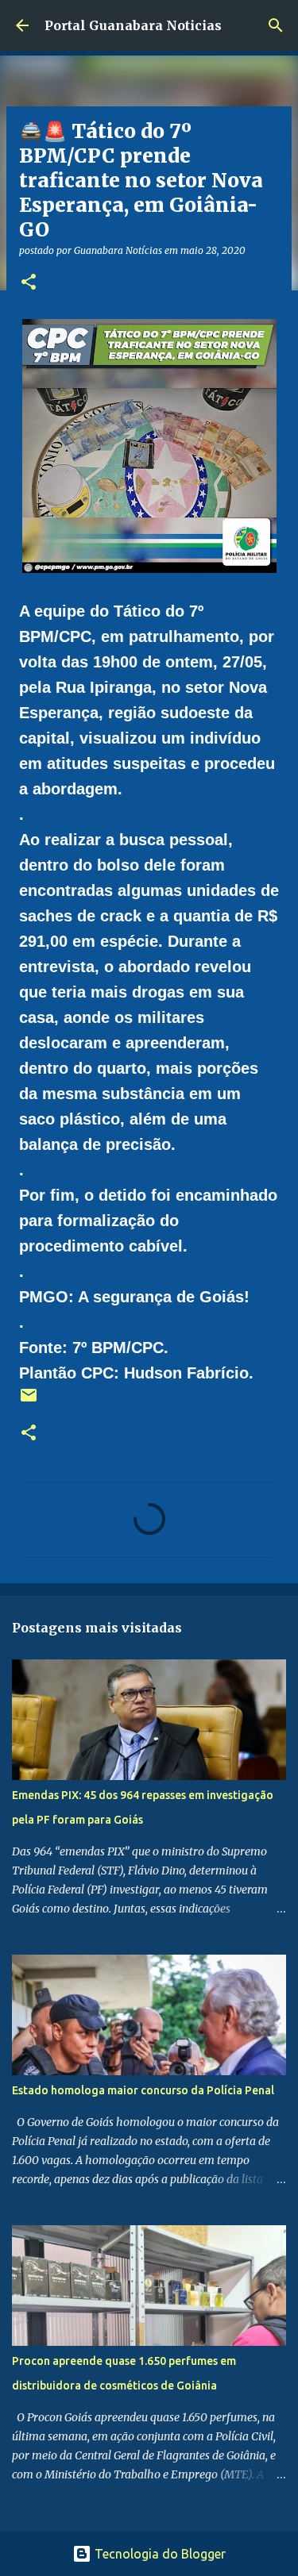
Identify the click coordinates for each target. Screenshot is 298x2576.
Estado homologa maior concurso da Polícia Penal (143, 2090)
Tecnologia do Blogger (159, 2554)
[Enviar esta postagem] (29, 1401)
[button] (29, 283)
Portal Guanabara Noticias (133, 25)
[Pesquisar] (276, 25)
